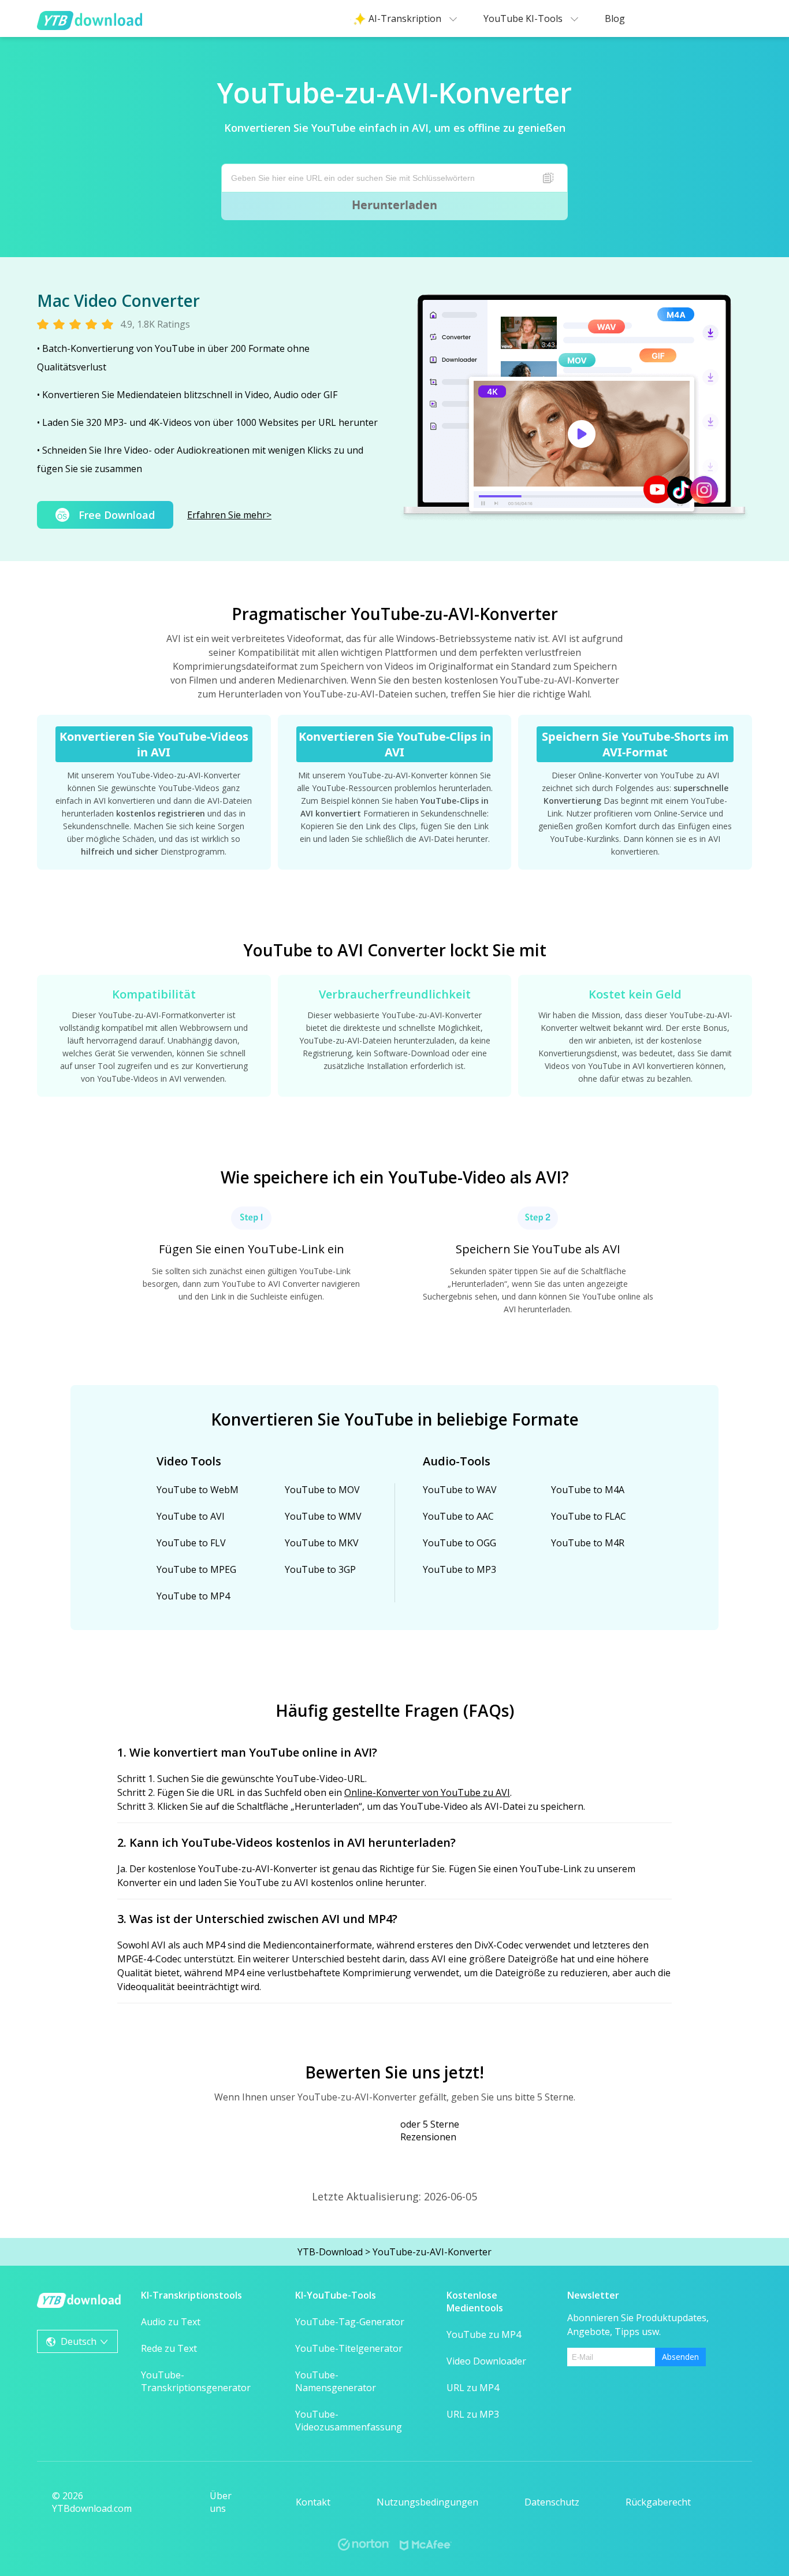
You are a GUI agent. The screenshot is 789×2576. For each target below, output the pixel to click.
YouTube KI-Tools (524, 18)
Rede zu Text (169, 2348)
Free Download (117, 515)
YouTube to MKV (322, 1543)
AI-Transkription (406, 18)
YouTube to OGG (459, 1543)
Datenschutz (552, 2502)
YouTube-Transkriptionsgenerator (196, 2381)
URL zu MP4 (473, 2388)
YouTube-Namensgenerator (336, 2381)
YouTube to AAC (458, 1516)
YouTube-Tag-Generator (350, 2322)
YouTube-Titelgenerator (349, 2348)
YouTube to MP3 (459, 1569)
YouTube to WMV (323, 1516)
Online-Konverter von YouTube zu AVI (427, 1792)
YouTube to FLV (191, 1543)
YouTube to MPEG (196, 1569)
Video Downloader (486, 2361)
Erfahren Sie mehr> (229, 515)
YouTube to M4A (588, 1490)
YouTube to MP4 (193, 1596)
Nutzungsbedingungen (427, 2502)
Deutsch (79, 2341)
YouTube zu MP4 (484, 2334)
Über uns (221, 2502)
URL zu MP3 (473, 2414)
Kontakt (313, 2502)
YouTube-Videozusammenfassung (349, 2421)
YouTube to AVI (191, 1516)
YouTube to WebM (198, 1490)
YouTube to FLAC (589, 1516)
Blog (615, 18)
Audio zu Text (171, 2322)
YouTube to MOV (322, 1490)
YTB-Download (330, 2252)
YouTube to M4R (588, 1543)
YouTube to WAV (460, 1490)
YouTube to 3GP (320, 1569)
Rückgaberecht (658, 2502)
